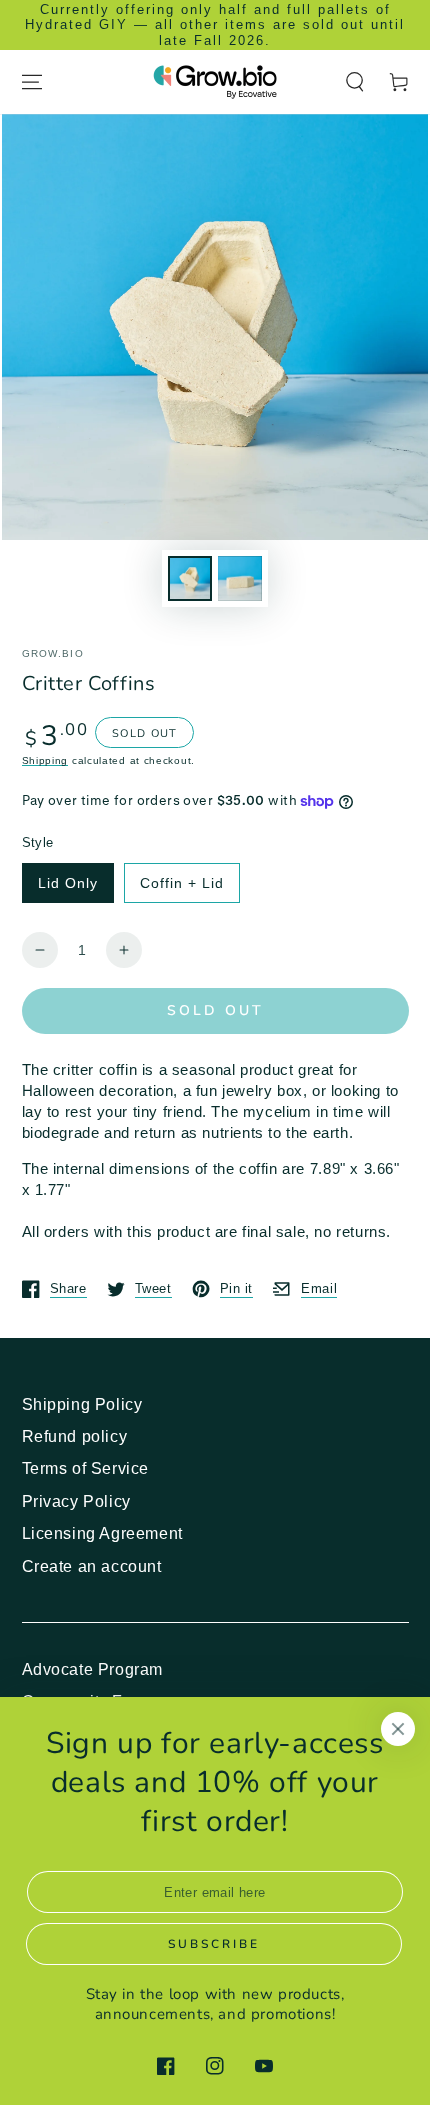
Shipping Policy (82, 1404)
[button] (355, 82)
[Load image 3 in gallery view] (240, 578)
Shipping (45, 760)
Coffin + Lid (182, 883)
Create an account (92, 1566)
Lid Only (68, 883)
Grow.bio (53, 653)
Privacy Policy (76, 1501)
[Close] (398, 1729)
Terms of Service (86, 1468)
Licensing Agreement (102, 1533)
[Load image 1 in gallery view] (190, 578)
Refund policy (75, 1436)
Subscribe (214, 1944)
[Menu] (32, 82)
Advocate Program (93, 1669)
